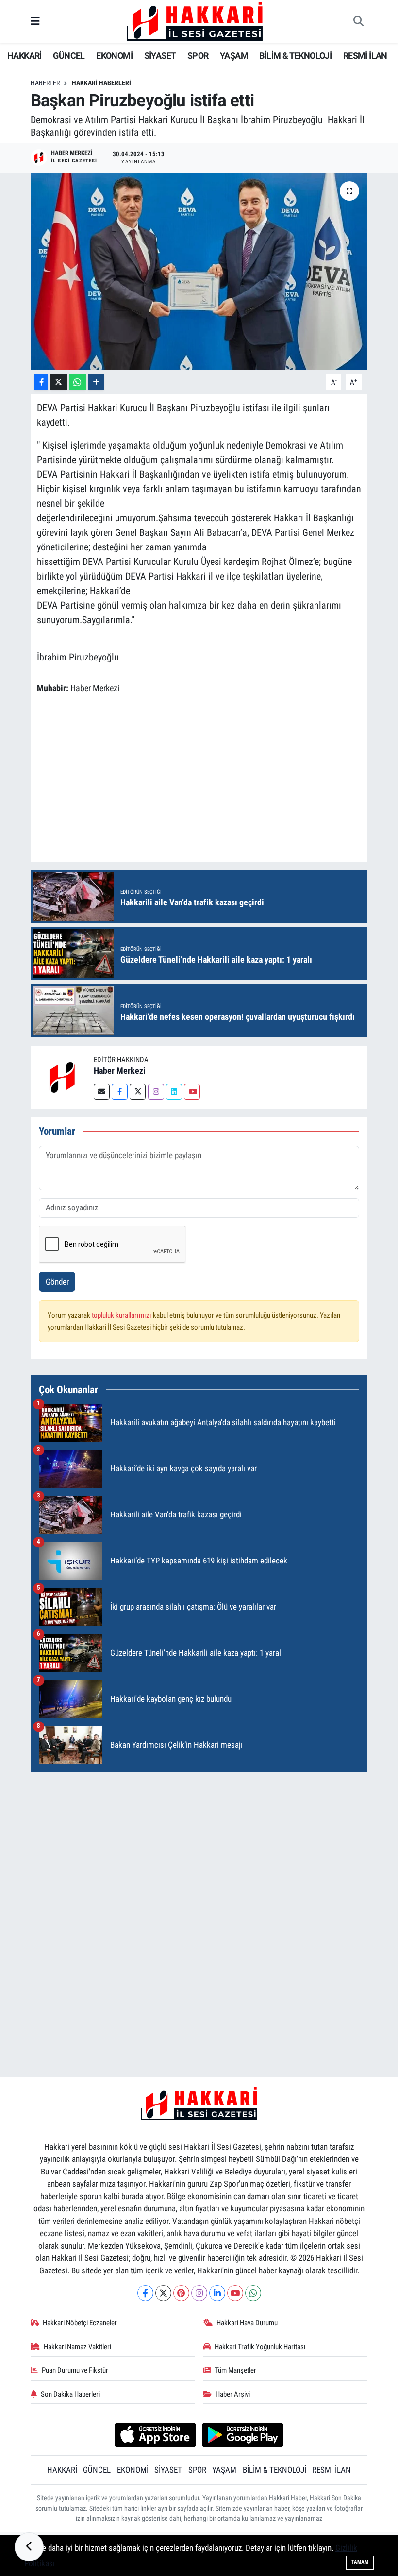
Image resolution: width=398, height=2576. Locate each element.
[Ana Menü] (35, 21)
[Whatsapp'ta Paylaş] (77, 382)
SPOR (198, 56)
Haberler (45, 83)
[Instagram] (156, 1092)
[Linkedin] (174, 1092)
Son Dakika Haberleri (70, 2394)
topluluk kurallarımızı (122, 1315)
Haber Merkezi (120, 1071)
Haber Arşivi (233, 2394)
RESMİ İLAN (365, 56)
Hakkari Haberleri (101, 83)
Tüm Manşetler (235, 2370)
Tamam (360, 2562)
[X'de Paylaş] (59, 382)
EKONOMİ (114, 56)
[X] (163, 2293)
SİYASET (160, 56)
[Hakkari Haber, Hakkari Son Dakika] (195, 21)
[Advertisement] (214, 779)
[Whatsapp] (253, 2293)
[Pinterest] (181, 2293)
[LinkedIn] (217, 2293)
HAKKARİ (25, 56)
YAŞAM (234, 56)
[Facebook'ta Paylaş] (41, 382)
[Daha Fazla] (96, 382)
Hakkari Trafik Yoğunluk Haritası (260, 2347)
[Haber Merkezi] (62, 1077)
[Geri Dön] (29, 2547)
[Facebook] (120, 1092)
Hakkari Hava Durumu (247, 2323)
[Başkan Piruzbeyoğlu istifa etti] (199, 272)
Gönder (57, 1282)
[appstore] (155, 2434)
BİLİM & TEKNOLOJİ (295, 56)
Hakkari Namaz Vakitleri (77, 2347)
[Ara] (358, 22)
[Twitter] (138, 1092)
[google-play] (243, 2434)
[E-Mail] (102, 1092)
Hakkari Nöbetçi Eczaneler (80, 2323)
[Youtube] (192, 1092)
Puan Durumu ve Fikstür (75, 2370)
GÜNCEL (69, 56)
